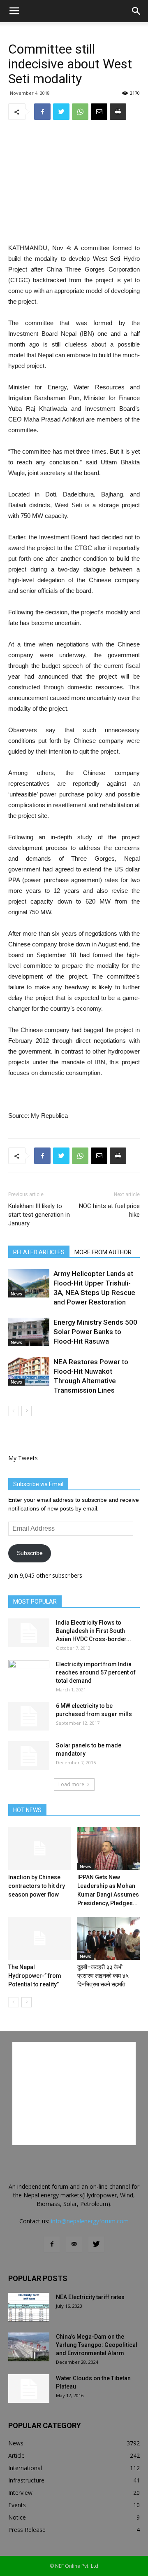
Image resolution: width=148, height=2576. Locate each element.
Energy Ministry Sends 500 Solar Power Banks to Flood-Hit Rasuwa (95, 1332)
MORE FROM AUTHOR (103, 1252)
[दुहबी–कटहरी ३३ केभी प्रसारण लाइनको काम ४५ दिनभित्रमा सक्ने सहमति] (109, 1938)
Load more (71, 1784)
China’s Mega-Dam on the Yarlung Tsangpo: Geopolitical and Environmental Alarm (97, 2345)
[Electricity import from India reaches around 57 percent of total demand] (29, 1674)
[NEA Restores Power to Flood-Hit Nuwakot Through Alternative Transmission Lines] (29, 1371)
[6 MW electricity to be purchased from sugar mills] (29, 1716)
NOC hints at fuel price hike (109, 1210)
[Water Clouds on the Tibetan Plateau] (29, 2389)
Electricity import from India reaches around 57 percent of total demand (96, 1672)
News (16, 1294)
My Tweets (23, 1458)
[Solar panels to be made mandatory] (29, 1756)
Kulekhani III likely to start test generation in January (39, 1215)
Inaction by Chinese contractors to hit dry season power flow (37, 1886)
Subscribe (30, 1553)
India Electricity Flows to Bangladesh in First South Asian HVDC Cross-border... (94, 1631)
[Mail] (74, 2244)
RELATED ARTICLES (39, 1252)
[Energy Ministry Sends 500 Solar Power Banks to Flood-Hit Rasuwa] (29, 1332)
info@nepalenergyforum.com (90, 2221)
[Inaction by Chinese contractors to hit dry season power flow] (40, 1849)
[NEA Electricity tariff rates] (29, 2307)
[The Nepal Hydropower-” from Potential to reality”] (40, 1938)
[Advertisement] (74, 183)
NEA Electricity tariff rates (90, 2297)
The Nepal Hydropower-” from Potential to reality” (35, 1976)
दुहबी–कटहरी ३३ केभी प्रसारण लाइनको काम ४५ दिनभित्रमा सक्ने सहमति (103, 1976)
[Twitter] (96, 2244)
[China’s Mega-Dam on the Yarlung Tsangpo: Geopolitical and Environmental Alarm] (29, 2347)
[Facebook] (52, 2244)
